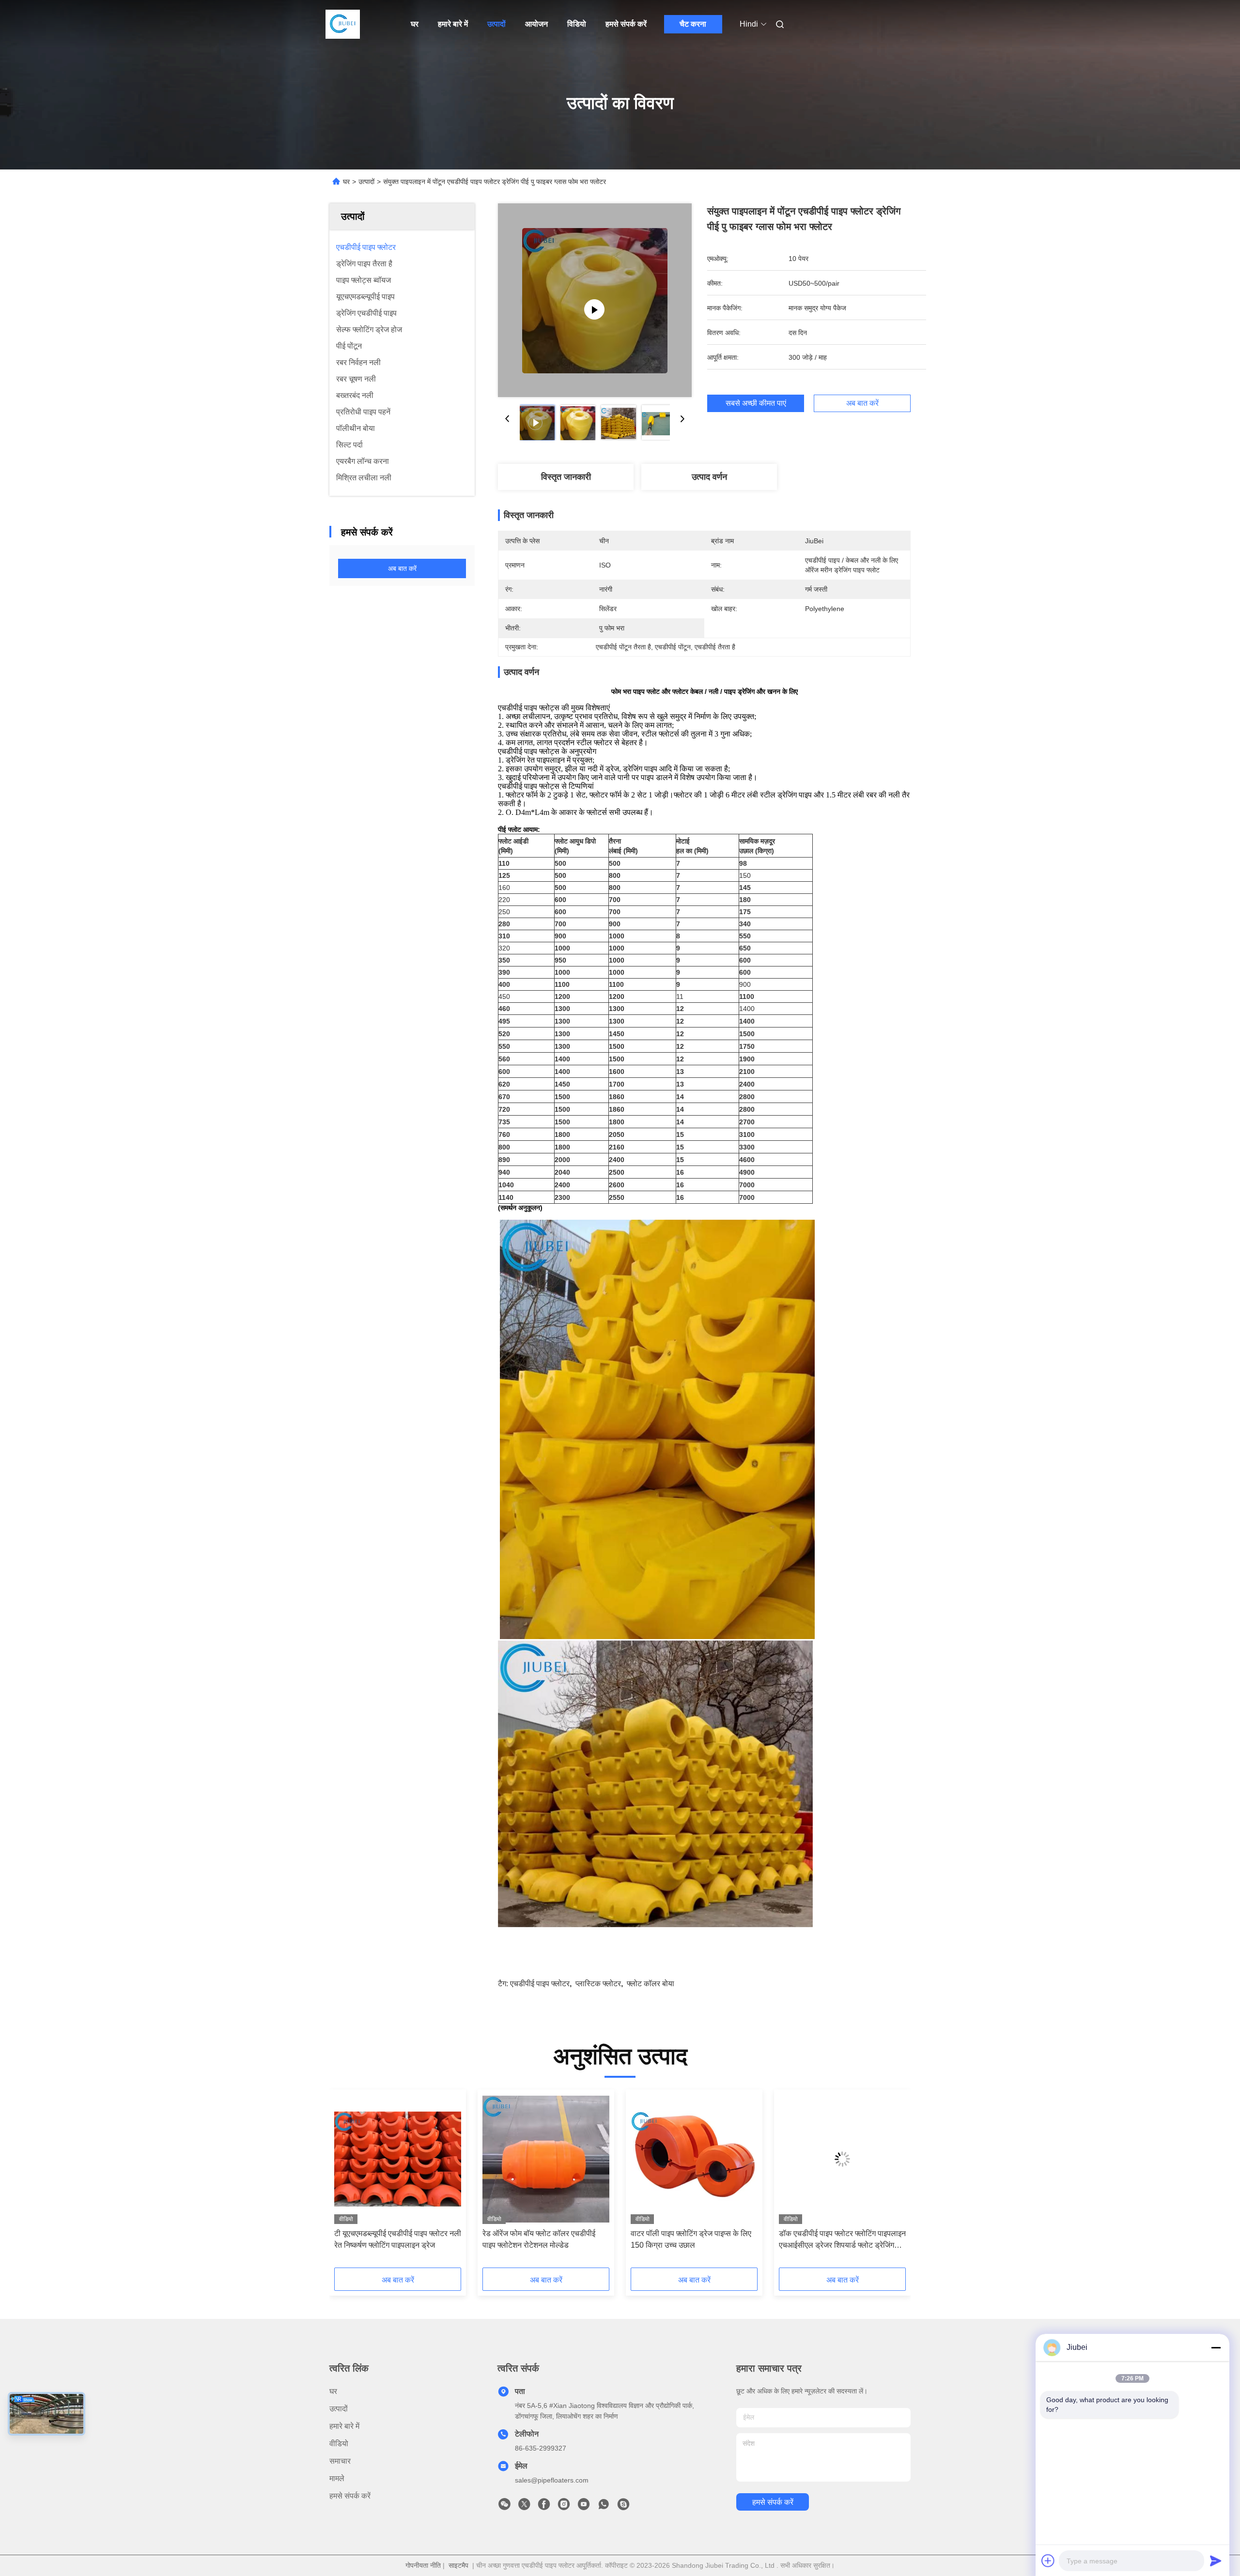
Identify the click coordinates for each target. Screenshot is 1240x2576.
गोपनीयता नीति (423, 2565)
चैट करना (693, 24)
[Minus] (1216, 2347)
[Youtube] (584, 2507)
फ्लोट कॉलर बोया (651, 1984)
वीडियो (339, 2444)
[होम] (343, 24)
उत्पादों (496, 24)
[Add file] (1048, 2561)
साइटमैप (458, 2565)
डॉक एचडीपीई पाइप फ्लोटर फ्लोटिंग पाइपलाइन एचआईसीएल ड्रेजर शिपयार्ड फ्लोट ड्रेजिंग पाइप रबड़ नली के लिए (842, 2240)
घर (415, 24)
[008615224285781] (604, 2507)
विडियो (577, 24)
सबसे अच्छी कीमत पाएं (756, 403)
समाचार (340, 2461)
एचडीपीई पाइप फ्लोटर (540, 1984)
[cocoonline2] (623, 2507)
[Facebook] (544, 2507)
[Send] (1216, 2561)
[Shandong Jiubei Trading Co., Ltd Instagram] (564, 2507)
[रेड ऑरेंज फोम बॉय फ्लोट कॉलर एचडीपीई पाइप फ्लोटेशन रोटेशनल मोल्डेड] (546, 2159)
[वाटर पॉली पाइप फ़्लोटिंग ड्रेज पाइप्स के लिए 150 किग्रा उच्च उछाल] (694, 2159)
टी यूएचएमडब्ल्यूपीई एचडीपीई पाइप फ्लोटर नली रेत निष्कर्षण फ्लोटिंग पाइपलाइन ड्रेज (398, 2239)
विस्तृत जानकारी (566, 477)
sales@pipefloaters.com (552, 2480)
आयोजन (536, 24)
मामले (337, 2478)
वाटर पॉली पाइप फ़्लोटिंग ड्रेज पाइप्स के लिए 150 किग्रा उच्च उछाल (691, 2239)
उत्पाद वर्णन (709, 477)
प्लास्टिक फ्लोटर (598, 1984)
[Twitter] (524, 2507)
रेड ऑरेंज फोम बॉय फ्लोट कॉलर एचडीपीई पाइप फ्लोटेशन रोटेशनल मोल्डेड (539, 2239)
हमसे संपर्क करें (626, 24)
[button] (347, 2182)
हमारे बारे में (453, 24)
